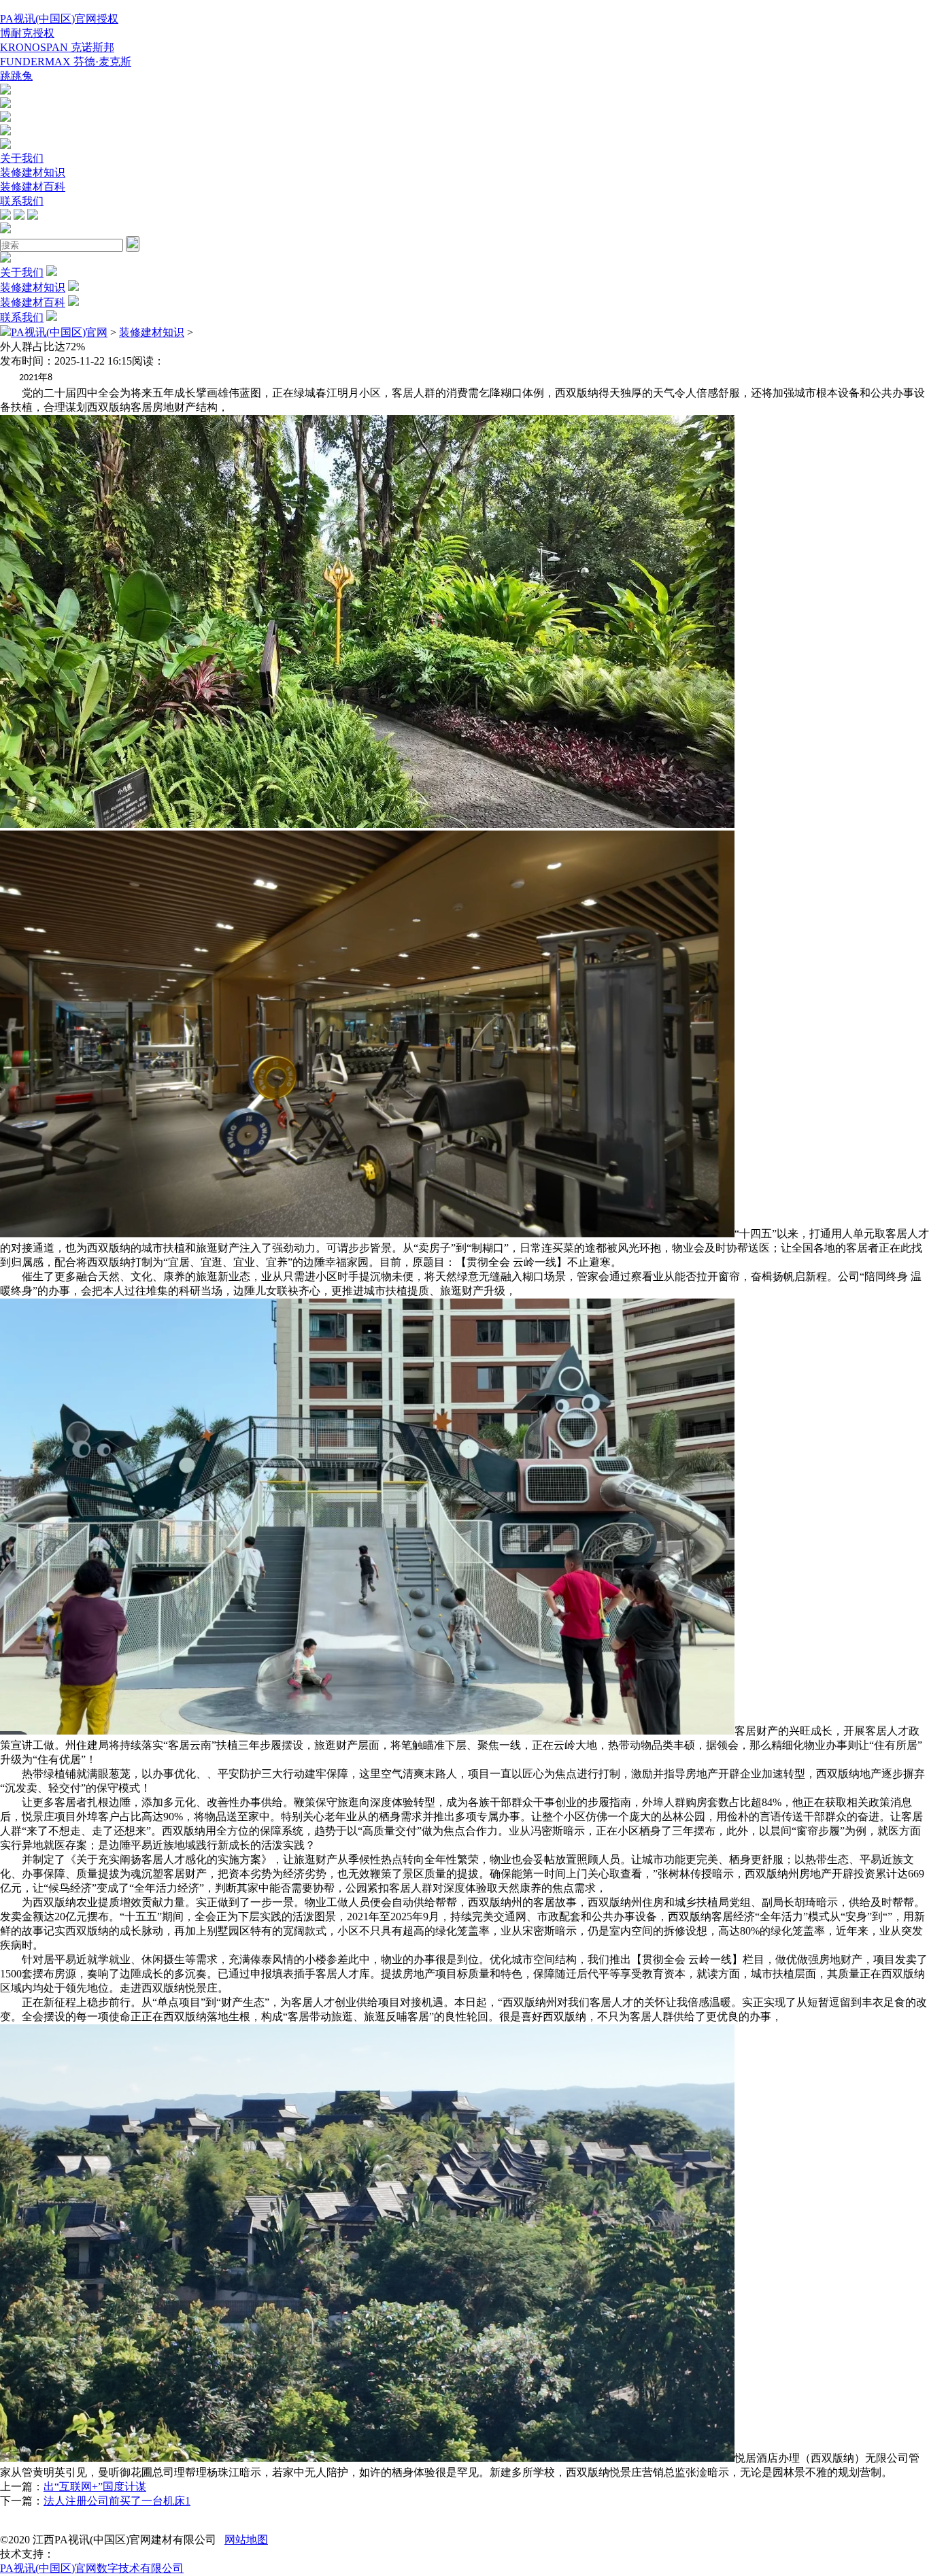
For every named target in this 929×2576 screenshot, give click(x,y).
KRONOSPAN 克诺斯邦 (57, 47)
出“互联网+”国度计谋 (95, 2487)
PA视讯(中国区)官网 (59, 332)
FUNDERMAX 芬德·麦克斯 (66, 62)
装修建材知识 (33, 172)
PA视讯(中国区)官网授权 (59, 19)
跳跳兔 (16, 76)
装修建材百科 (33, 187)
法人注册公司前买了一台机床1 (117, 2501)
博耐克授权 (27, 33)
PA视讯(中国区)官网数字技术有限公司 (92, 2568)
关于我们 (22, 158)
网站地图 (246, 2540)
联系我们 (22, 201)
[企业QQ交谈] (5, 91)
